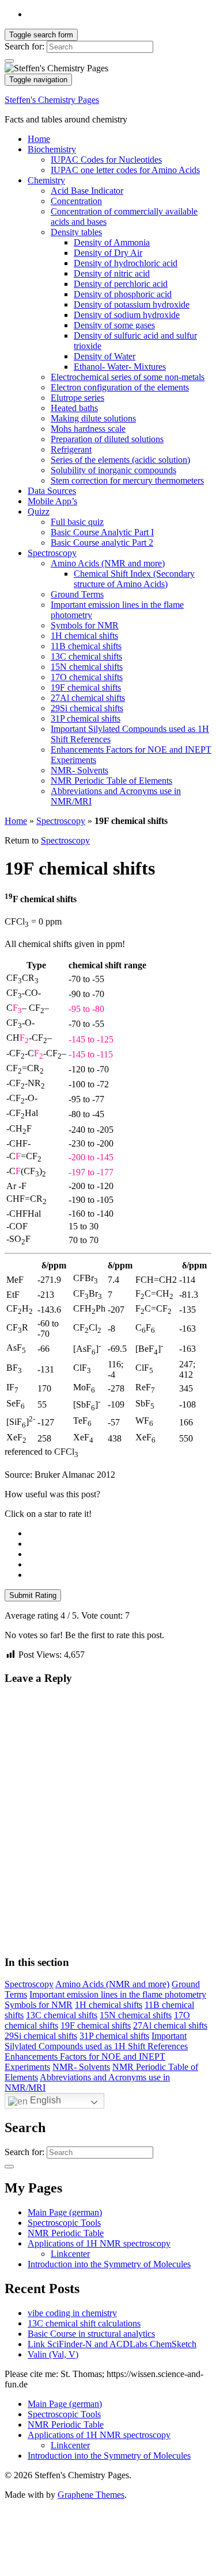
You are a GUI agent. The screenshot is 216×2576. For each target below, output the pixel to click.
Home (39, 139)
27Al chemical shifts (88, 698)
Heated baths (74, 408)
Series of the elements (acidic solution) (120, 460)
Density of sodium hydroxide (127, 315)
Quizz (39, 511)
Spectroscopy (52, 553)
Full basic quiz (77, 522)
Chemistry (46, 180)
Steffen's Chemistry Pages (52, 100)
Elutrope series (77, 398)
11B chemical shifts (86, 646)
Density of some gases (114, 325)
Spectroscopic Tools (64, 2223)
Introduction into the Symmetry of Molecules (109, 2264)
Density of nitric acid (112, 273)
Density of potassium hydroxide (132, 304)
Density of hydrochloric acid (126, 263)
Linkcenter (70, 2254)
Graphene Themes (91, 2495)
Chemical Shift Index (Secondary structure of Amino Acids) (134, 579)
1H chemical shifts (84, 636)
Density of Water (105, 356)
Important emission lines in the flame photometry (118, 1994)
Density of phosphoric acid (123, 294)
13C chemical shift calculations (84, 2323)
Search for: (24, 46)
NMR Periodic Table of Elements (111, 781)
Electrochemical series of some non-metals (128, 377)
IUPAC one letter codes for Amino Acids (125, 170)
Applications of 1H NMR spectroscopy (99, 2243)
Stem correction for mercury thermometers (127, 480)
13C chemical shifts (86, 656)
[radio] (120, 1534)
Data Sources (52, 491)
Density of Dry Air (108, 253)
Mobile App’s (52, 501)
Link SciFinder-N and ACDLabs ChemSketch (112, 2344)
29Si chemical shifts (87, 708)
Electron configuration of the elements (120, 387)
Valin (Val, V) (53, 2354)
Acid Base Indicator (87, 191)
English (44, 2100)
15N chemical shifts (87, 667)
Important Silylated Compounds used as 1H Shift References (96, 2041)
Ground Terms (77, 594)
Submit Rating (33, 1595)
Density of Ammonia (112, 242)
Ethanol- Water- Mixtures (120, 367)
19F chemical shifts (86, 687)
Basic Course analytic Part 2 (102, 543)
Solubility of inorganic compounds (113, 470)
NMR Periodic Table (66, 2233)
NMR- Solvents (79, 770)
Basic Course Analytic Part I (102, 532)
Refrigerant (71, 449)
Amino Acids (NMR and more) (108, 563)
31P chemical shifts (86, 718)
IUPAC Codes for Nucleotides (106, 160)
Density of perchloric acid (121, 284)
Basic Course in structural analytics (91, 2334)
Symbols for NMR (85, 625)
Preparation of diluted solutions (107, 439)
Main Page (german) (65, 2212)
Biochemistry (52, 149)
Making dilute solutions (93, 418)
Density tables (76, 232)
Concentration (76, 201)
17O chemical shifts (87, 677)
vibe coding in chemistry (72, 2313)
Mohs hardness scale (88, 429)
